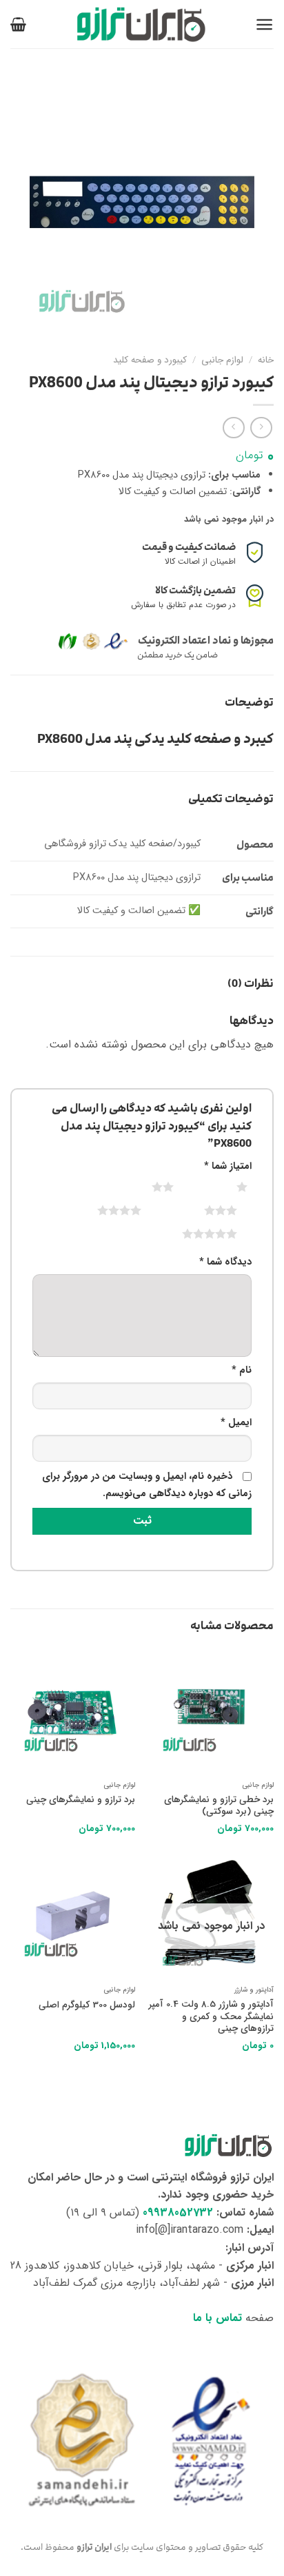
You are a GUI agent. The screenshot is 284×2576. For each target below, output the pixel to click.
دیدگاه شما (225, 1262)
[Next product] (261, 428)
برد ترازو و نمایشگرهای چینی (81, 1800)
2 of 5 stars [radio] (146, 1187)
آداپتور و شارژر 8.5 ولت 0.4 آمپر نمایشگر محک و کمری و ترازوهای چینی (211, 2017)
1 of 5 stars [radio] (225, 1187)
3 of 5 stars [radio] (204, 1210)
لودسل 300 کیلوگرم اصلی (87, 2005)
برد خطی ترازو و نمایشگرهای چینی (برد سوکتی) (219, 1806)
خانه (266, 360)
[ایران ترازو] (142, 24)
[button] (264, 24)
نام (242, 1370)
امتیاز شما (228, 1166)
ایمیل (236, 1423)
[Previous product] (233, 428)
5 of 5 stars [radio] (193, 1234)
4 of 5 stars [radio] (102, 1210)
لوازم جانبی (222, 360)
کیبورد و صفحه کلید (150, 360)
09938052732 (178, 2212)
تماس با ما (217, 2318)
